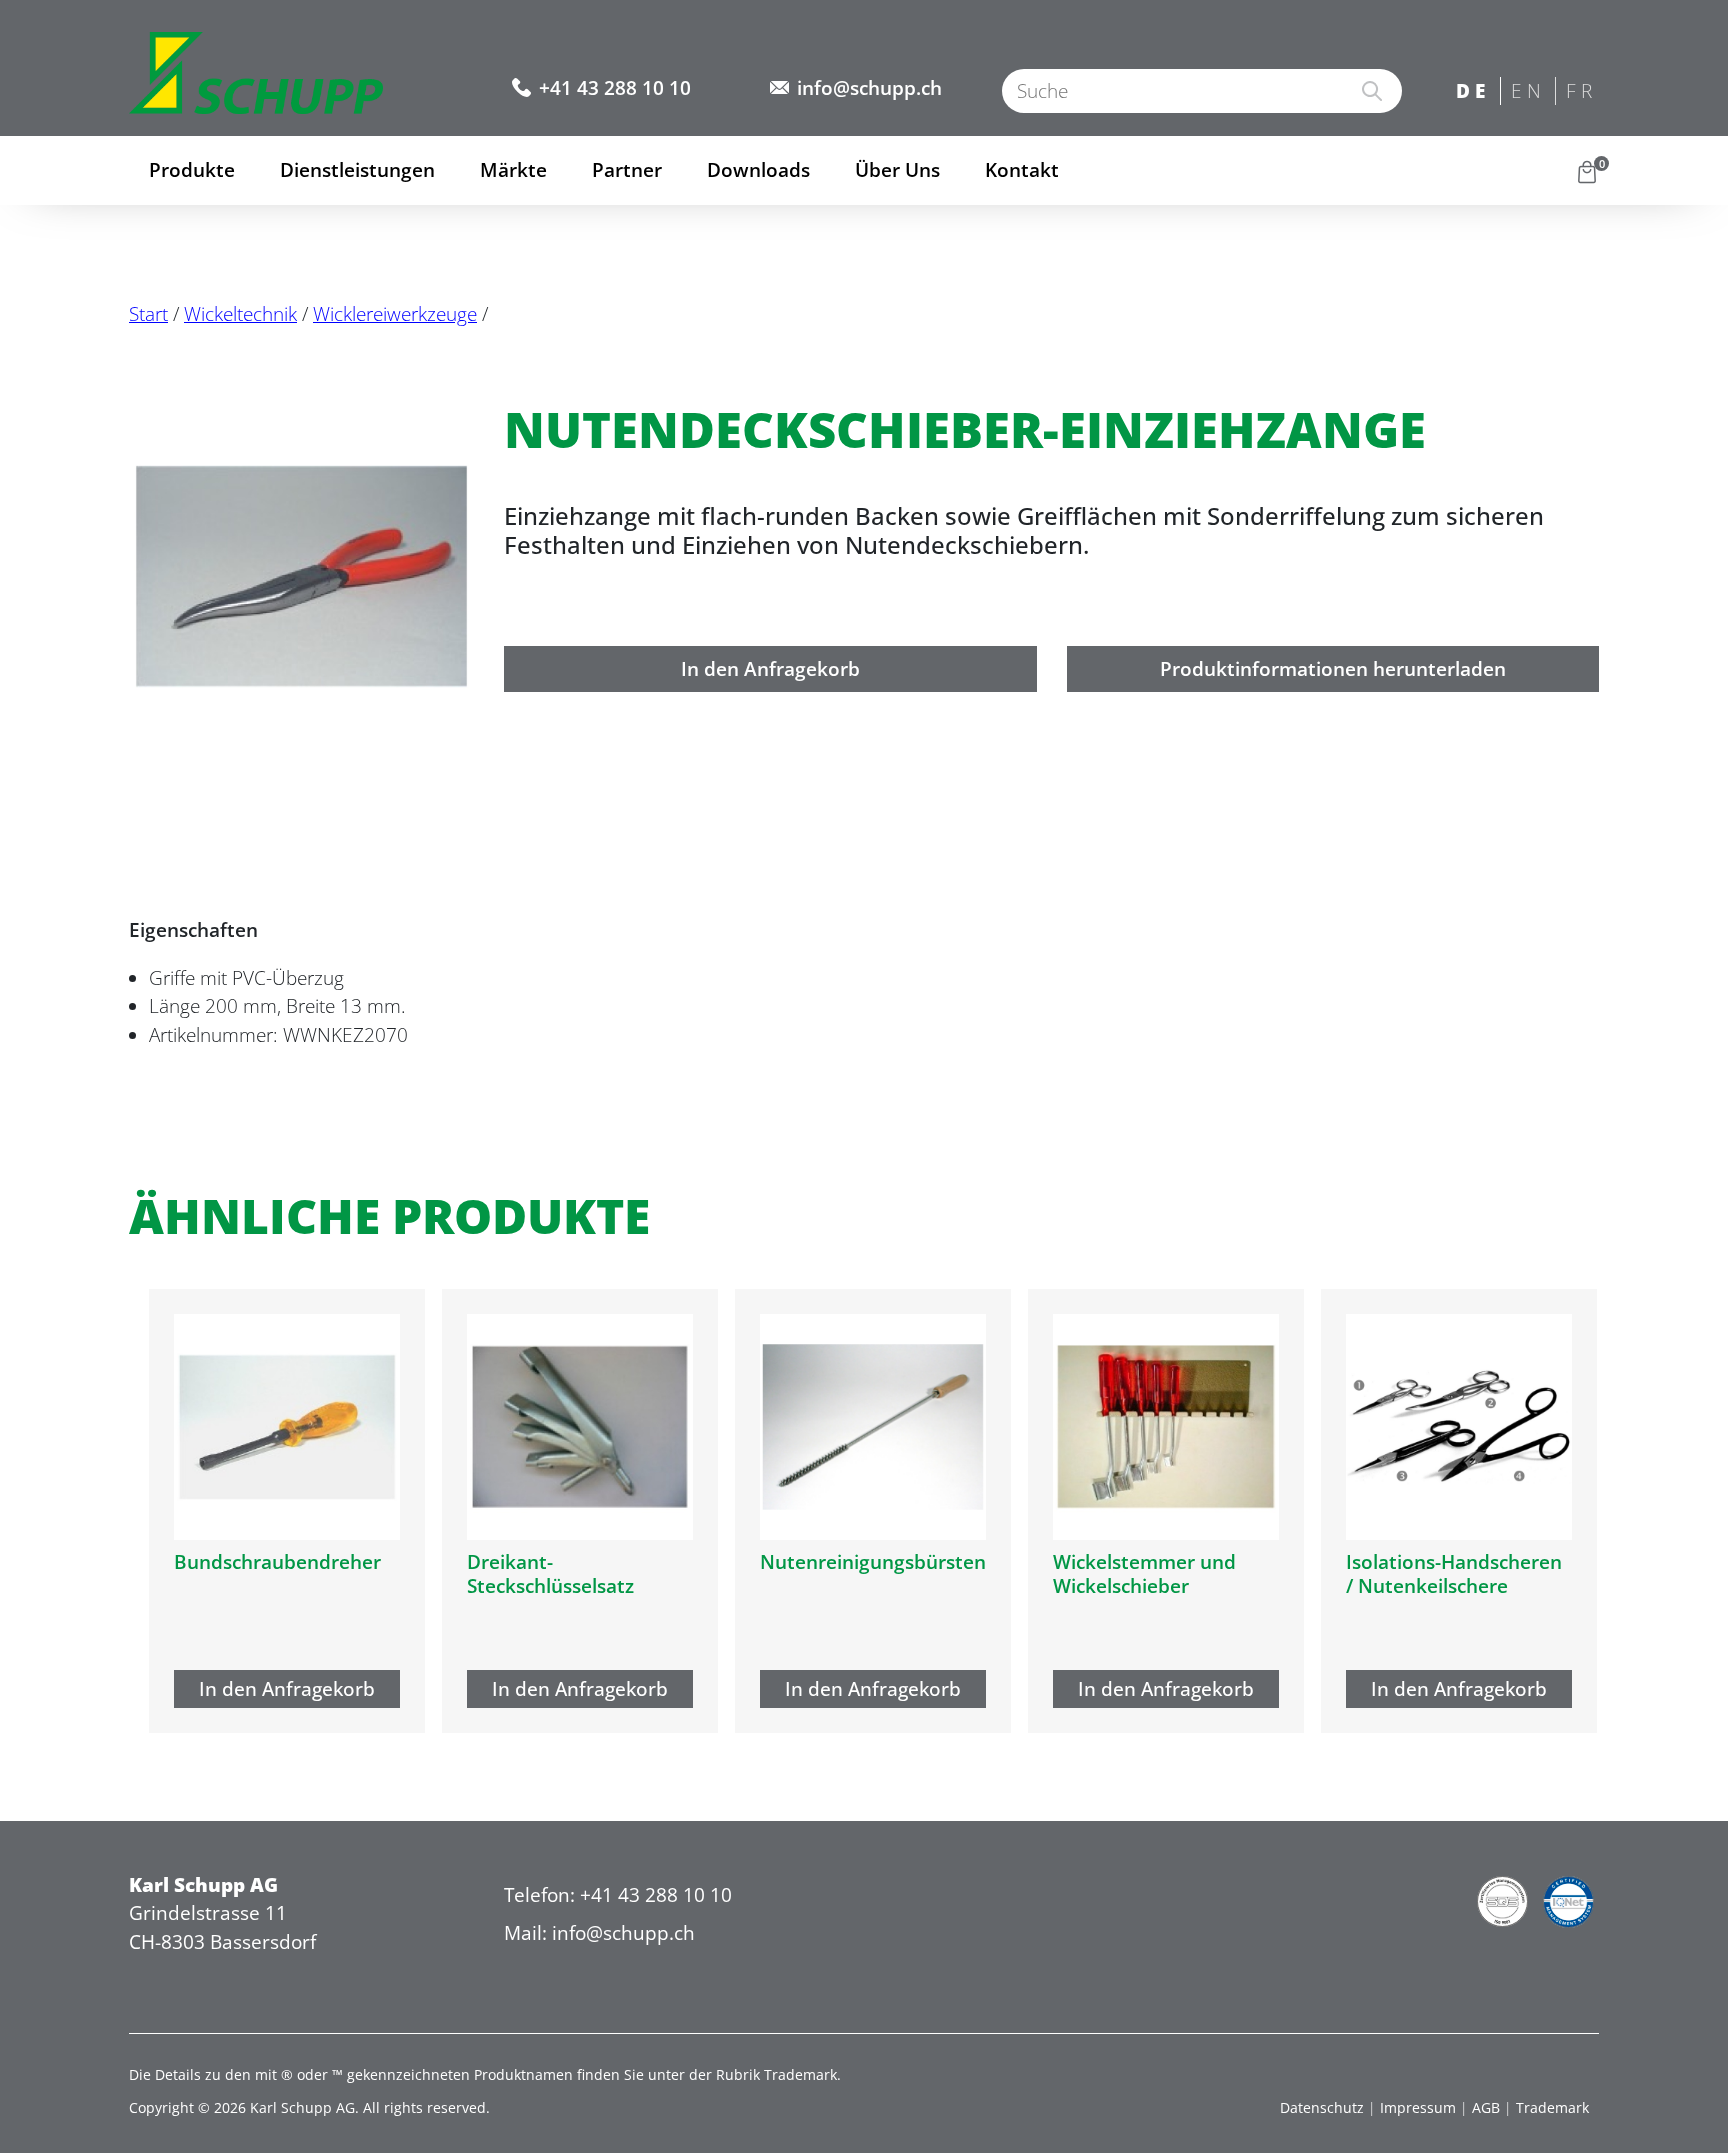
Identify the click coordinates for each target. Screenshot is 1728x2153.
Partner (627, 170)
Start (148, 314)
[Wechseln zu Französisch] (1583, 92)
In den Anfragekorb (770, 669)
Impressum (1418, 2107)
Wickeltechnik (240, 314)
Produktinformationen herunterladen (1333, 669)
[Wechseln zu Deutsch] (1473, 92)
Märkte (513, 170)
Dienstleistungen (357, 170)
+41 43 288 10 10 (615, 88)
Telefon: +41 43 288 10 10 (618, 1895)
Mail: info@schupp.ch (599, 1933)
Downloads (758, 170)
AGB (1486, 2107)
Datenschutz (1322, 2107)
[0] (1587, 170)
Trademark (1552, 2107)
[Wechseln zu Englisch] (1528, 92)
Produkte (192, 170)
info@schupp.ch (869, 88)
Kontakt (1022, 170)
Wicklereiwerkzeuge (395, 314)
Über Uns (897, 170)
